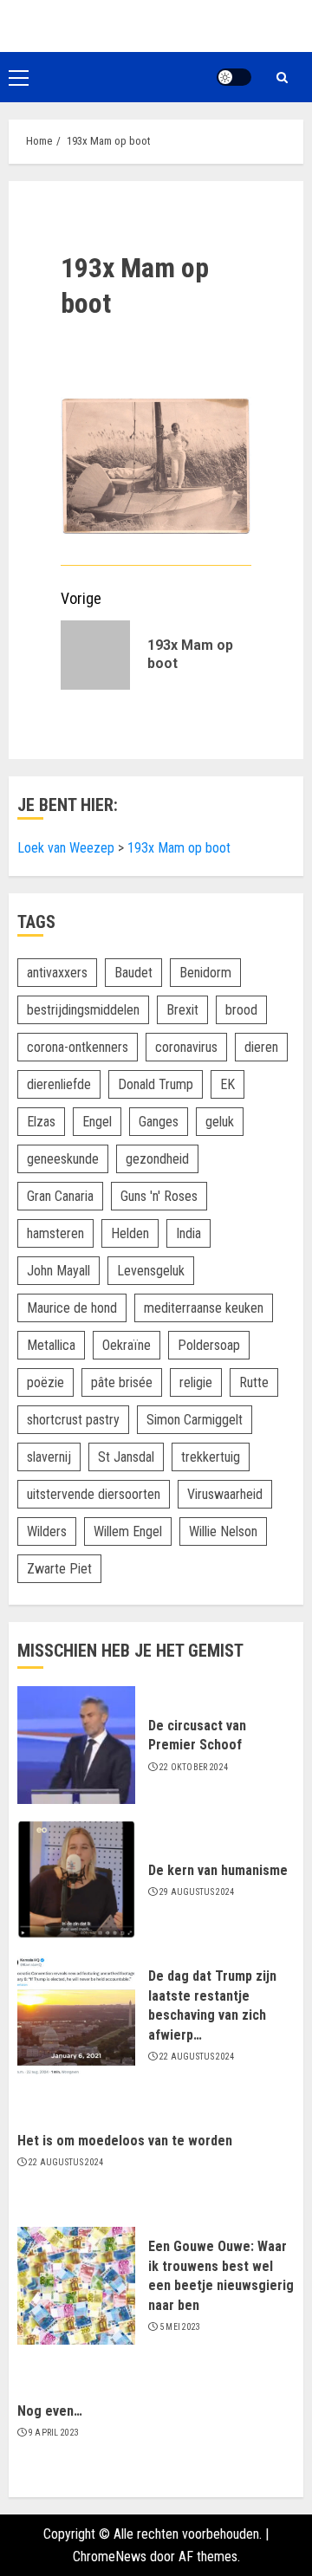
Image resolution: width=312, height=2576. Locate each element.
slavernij (49, 1457)
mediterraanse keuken (204, 1308)
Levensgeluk (151, 1271)
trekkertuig (211, 1457)
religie (196, 1382)
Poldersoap (209, 1345)
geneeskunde (63, 1159)
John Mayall (58, 1271)
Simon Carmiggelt (195, 1420)
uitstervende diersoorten (94, 1494)
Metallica (51, 1345)
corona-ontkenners (78, 1047)
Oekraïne (127, 1345)
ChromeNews (110, 2557)
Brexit (182, 1010)
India (188, 1233)
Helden (130, 1233)
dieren (261, 1047)
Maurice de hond (72, 1308)
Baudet (133, 973)
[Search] (282, 78)
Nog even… (50, 2411)
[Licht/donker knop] (234, 77)
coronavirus (186, 1047)
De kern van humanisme (218, 1870)
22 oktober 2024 (194, 1767)
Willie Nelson (223, 1531)
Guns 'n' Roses (159, 1196)
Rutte (254, 1382)
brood (241, 1010)
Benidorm (205, 973)
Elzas (41, 1122)
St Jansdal (126, 1457)
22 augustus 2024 (197, 2057)
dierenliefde (59, 1084)
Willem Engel (128, 1531)
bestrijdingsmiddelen (83, 1010)
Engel (97, 1122)
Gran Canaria (60, 1196)
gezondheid (157, 1159)
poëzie (45, 1382)
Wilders (47, 1531)
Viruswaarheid (225, 1494)
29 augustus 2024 (197, 1892)
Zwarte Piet (59, 1569)
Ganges (159, 1122)
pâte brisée (122, 1382)
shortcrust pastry (73, 1420)
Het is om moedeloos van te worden (125, 2141)
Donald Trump (156, 1084)
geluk (220, 1122)
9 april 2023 (54, 2433)
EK (227, 1084)
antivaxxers (57, 973)
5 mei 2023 (180, 2327)
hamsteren (55, 1233)
